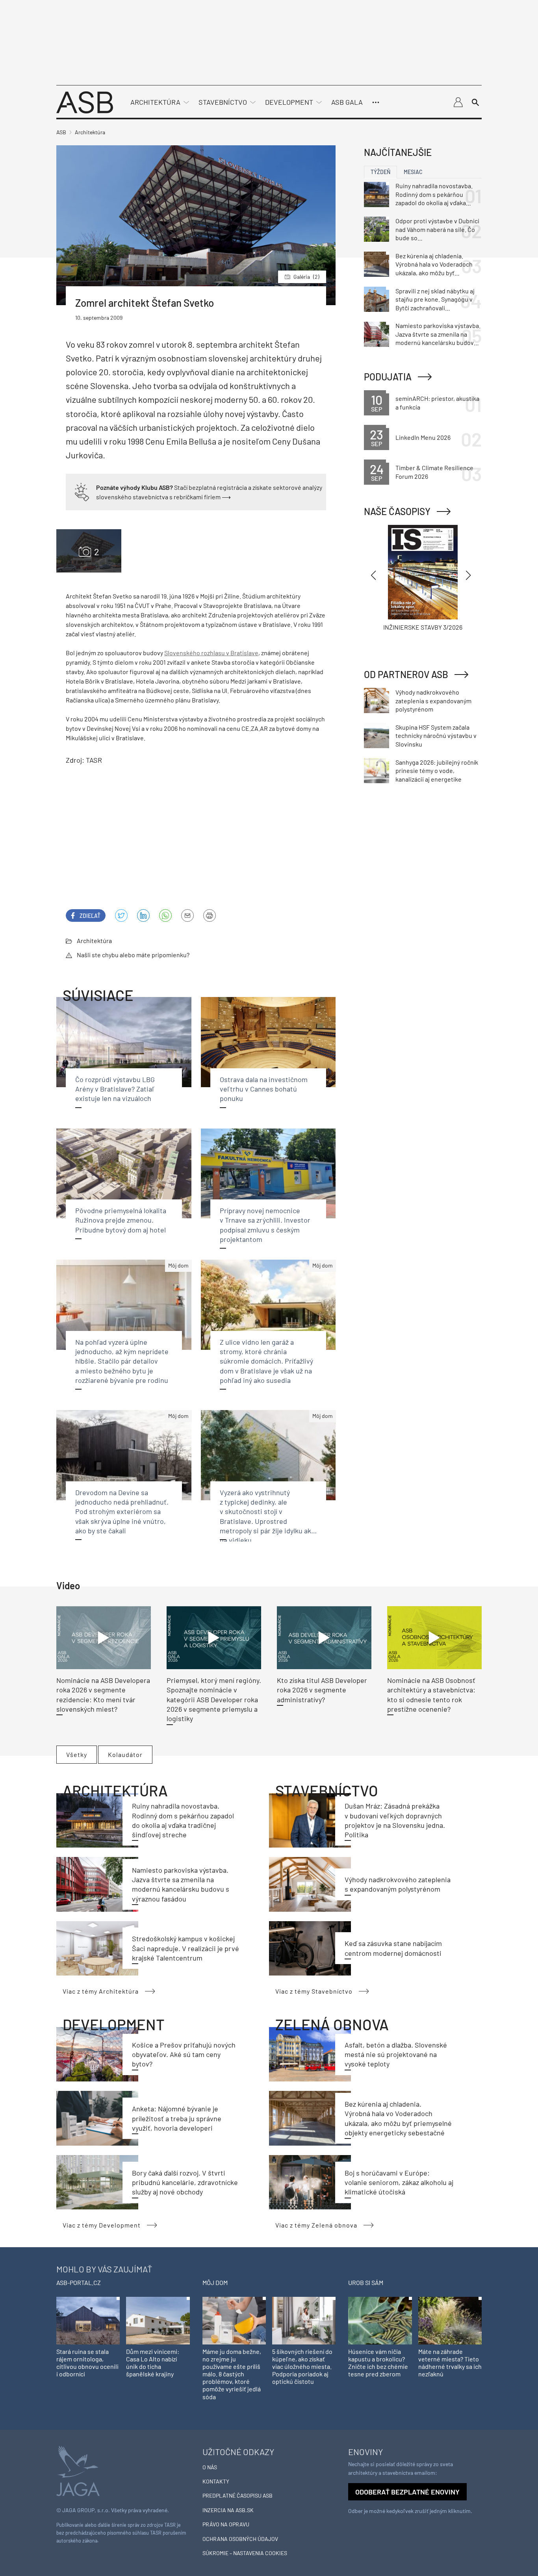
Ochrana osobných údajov (240, 2539)
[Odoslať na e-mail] (187, 915)
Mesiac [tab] (413, 172)
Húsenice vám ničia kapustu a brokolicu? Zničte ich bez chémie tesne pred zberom (378, 2363)
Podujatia (388, 377)
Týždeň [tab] (380, 172)
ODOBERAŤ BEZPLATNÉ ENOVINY (407, 2492)
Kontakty (216, 2481)
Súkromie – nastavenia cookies (245, 2553)
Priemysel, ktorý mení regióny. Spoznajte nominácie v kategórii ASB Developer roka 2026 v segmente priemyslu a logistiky (214, 1699)
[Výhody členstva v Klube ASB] (82, 491)
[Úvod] (85, 101)
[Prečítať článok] (104, 1638)
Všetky (77, 1754)
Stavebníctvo (223, 102)
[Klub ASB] (458, 102)
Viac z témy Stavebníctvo (314, 1991)
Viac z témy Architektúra (101, 1991)
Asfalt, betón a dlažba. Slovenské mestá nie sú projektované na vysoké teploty (396, 2054)
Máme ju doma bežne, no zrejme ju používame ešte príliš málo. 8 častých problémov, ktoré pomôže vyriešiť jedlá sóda (232, 2374)
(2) (306, 277)
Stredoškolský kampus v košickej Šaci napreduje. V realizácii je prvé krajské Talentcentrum (186, 1948)
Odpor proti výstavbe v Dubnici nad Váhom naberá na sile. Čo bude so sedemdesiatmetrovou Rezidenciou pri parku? (437, 230)
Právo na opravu (226, 2524)
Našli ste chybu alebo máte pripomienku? (133, 955)
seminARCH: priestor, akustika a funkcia (437, 403)
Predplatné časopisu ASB (237, 2495)
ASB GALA (347, 102)
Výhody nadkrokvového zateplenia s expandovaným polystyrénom (433, 701)
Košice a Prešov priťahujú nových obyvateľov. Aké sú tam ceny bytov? (184, 2054)
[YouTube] (165, 915)
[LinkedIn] (143, 915)
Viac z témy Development (102, 2225)
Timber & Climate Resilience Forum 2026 (434, 472)
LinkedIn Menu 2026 (423, 437)
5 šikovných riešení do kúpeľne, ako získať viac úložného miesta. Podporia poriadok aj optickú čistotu (302, 2367)
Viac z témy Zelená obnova (316, 2225)
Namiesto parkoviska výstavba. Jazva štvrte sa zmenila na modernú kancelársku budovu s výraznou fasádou (438, 334)
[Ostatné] (376, 102)
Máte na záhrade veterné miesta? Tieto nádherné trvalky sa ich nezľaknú (450, 2363)
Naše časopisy (397, 511)
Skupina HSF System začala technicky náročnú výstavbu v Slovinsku (436, 736)
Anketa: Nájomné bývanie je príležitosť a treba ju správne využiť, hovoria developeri (177, 2118)
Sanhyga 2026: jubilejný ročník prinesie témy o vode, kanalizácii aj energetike (437, 771)
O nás (210, 2467)
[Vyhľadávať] (475, 102)
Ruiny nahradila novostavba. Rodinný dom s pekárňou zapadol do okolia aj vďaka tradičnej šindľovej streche (434, 195)
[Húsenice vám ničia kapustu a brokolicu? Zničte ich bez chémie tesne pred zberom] (380, 2320)
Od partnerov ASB (406, 674)
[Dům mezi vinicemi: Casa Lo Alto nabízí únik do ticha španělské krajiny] (158, 2320)
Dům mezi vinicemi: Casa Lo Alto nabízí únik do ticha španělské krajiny (153, 2363)
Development (289, 102)
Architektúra (155, 102)
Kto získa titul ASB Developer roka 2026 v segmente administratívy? (322, 1690)
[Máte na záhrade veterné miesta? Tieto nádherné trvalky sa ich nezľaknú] (450, 2320)
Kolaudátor (125, 1754)
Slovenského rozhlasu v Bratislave (211, 653)
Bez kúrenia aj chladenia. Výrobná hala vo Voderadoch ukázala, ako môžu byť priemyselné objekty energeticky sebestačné (434, 265)
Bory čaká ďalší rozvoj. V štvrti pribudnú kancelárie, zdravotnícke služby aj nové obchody (185, 2182)
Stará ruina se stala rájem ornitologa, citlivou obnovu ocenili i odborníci (87, 2363)
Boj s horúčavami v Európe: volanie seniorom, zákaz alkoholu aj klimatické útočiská (399, 2182)
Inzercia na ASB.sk (228, 2510)
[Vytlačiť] (210, 915)
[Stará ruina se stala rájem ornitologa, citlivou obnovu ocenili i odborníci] (88, 2320)
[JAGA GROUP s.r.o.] (78, 2470)
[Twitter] (121, 915)
